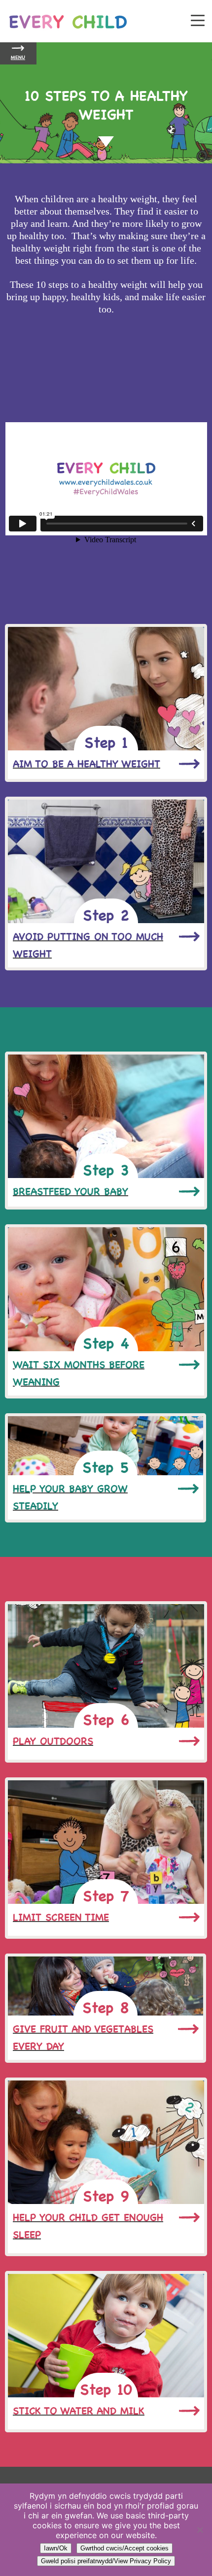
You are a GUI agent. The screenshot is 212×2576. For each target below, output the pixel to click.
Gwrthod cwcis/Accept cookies (124, 2548)
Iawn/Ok (56, 2548)
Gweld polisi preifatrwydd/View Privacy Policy (106, 2561)
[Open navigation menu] (198, 21)
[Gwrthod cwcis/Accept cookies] (200, 2530)
